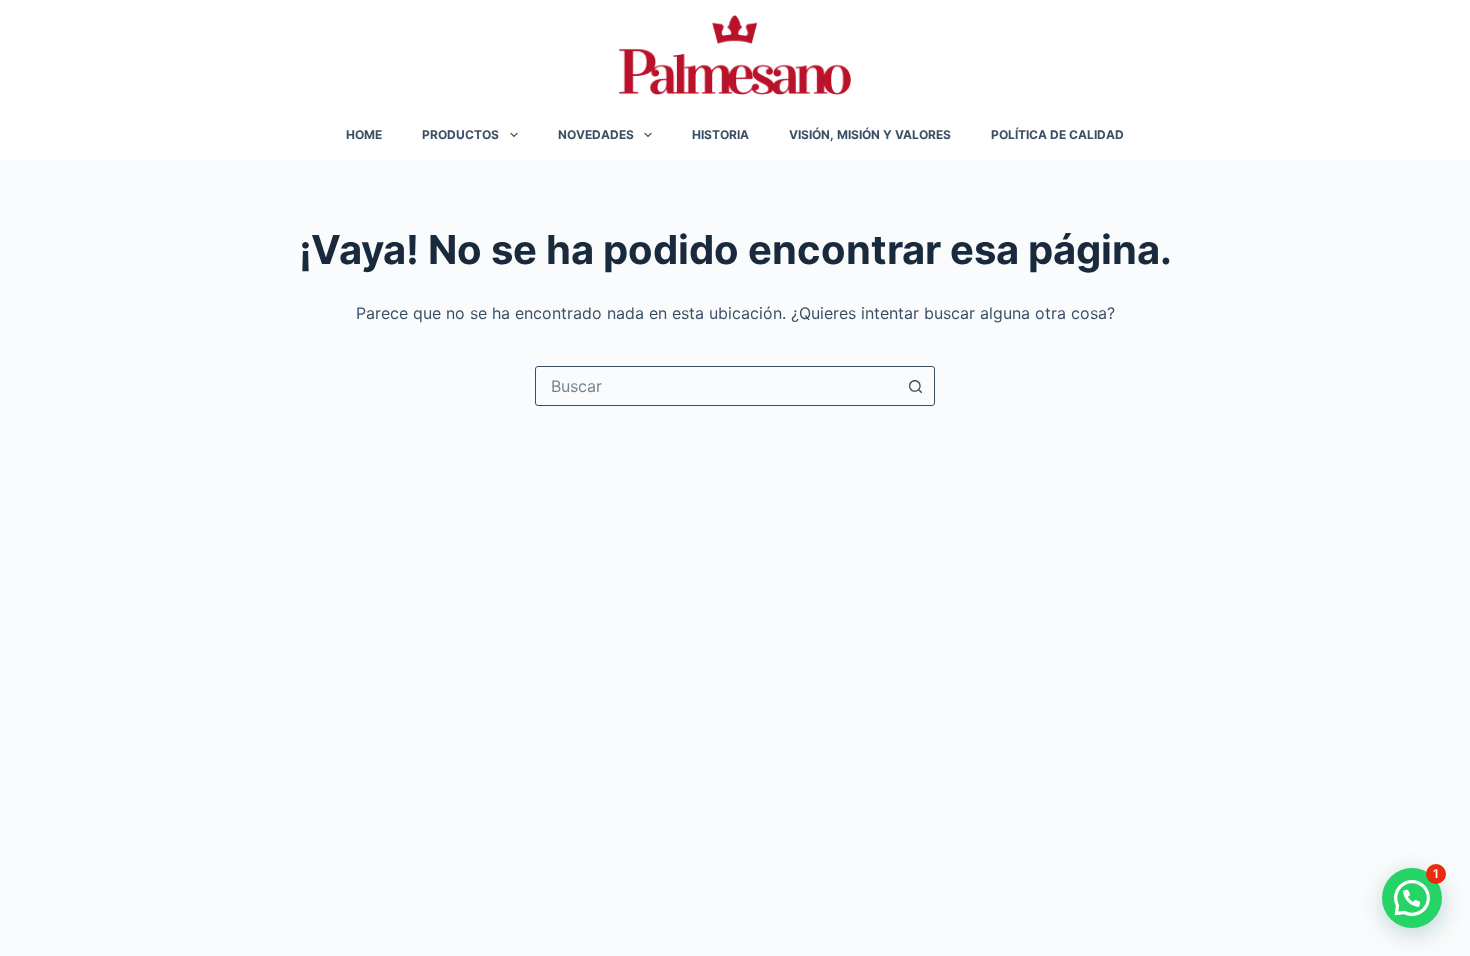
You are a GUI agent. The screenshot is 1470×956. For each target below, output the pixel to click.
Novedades (596, 134)
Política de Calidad (1057, 134)
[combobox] (716, 386)
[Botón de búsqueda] (915, 386)
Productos (460, 134)
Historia (720, 134)
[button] (1412, 898)
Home (364, 134)
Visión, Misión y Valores (870, 134)
